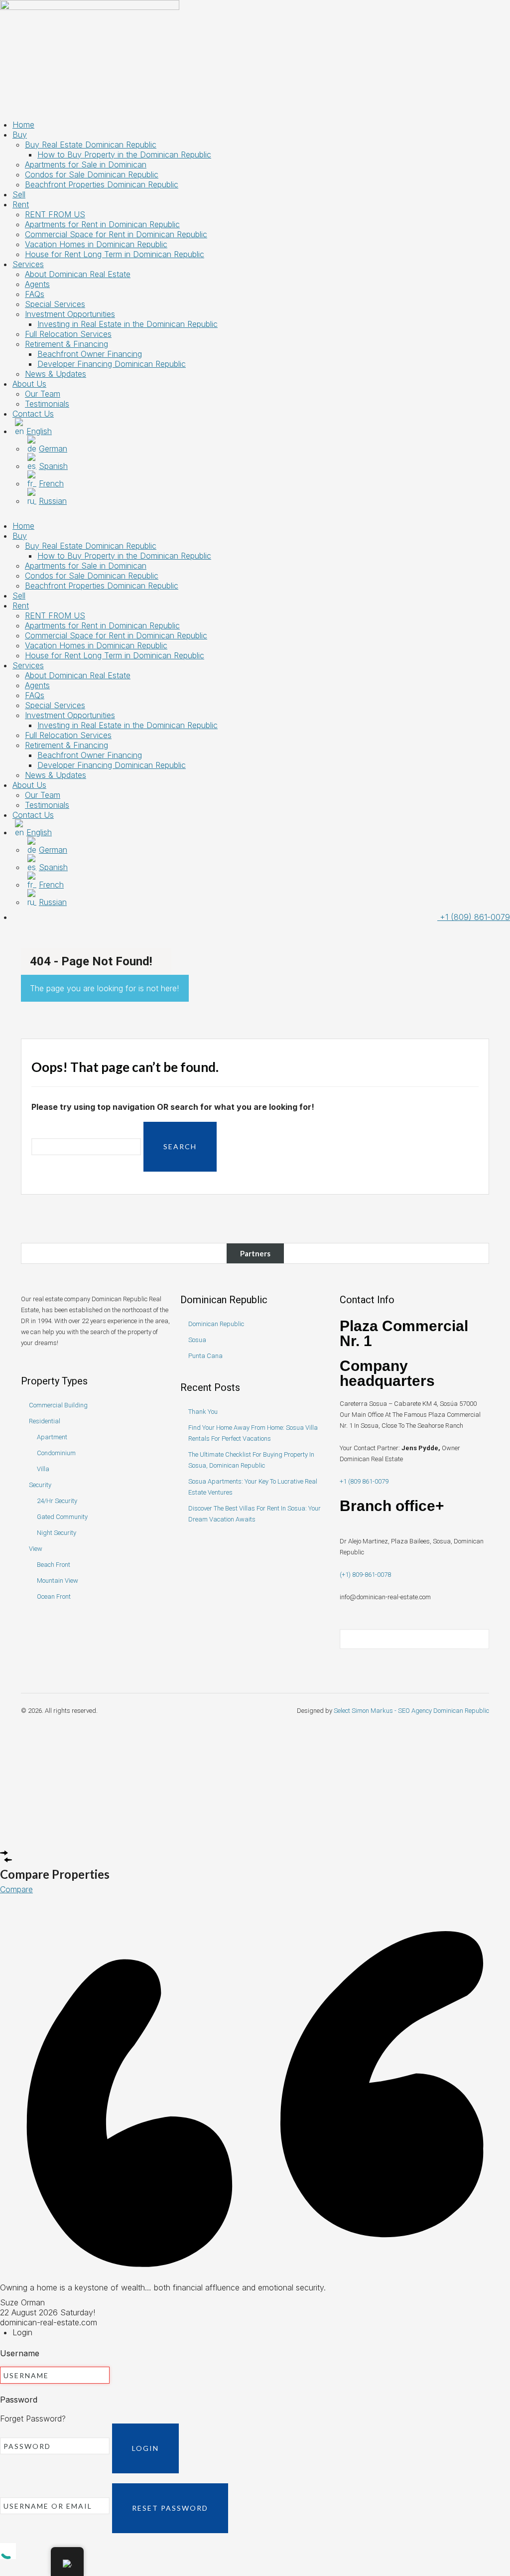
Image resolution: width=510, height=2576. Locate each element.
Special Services (55, 304)
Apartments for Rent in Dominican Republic (102, 224)
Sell (19, 194)
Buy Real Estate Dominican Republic (91, 145)
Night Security (57, 1533)
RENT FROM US (55, 214)
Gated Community (62, 1517)
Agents (37, 284)
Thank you (203, 1412)
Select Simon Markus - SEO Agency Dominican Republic (411, 1711)
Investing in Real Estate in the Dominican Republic (127, 324)
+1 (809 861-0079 (364, 1481)
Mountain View (58, 1581)
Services (28, 264)
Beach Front (54, 1565)
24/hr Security (57, 1501)
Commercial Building (58, 1405)
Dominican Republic (216, 1324)
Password (19, 2400)
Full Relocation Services (68, 334)
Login (145, 2448)
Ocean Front (54, 1596)
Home (23, 125)
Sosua (197, 1340)
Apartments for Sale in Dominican (86, 164)
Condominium (56, 1453)
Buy (20, 135)
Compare (16, 1889)
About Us (29, 384)
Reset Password (170, 2508)
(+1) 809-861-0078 (365, 1575)
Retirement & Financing (66, 344)
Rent (21, 204)
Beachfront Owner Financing (90, 354)
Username (20, 2353)
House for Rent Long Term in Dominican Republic (115, 254)
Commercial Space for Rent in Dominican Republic (116, 234)
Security (40, 1485)
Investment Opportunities (70, 314)
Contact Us (33, 414)
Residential (45, 1421)
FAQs (35, 294)
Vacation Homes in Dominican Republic (96, 244)
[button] (255, 516)
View (36, 1549)
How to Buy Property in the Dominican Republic (124, 154)
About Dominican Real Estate (78, 274)
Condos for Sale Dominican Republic (92, 174)
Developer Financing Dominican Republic (112, 364)
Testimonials (47, 404)
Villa (43, 1469)
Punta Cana (205, 1356)
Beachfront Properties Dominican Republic (102, 184)
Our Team (43, 394)
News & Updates (56, 374)
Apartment (52, 1437)
